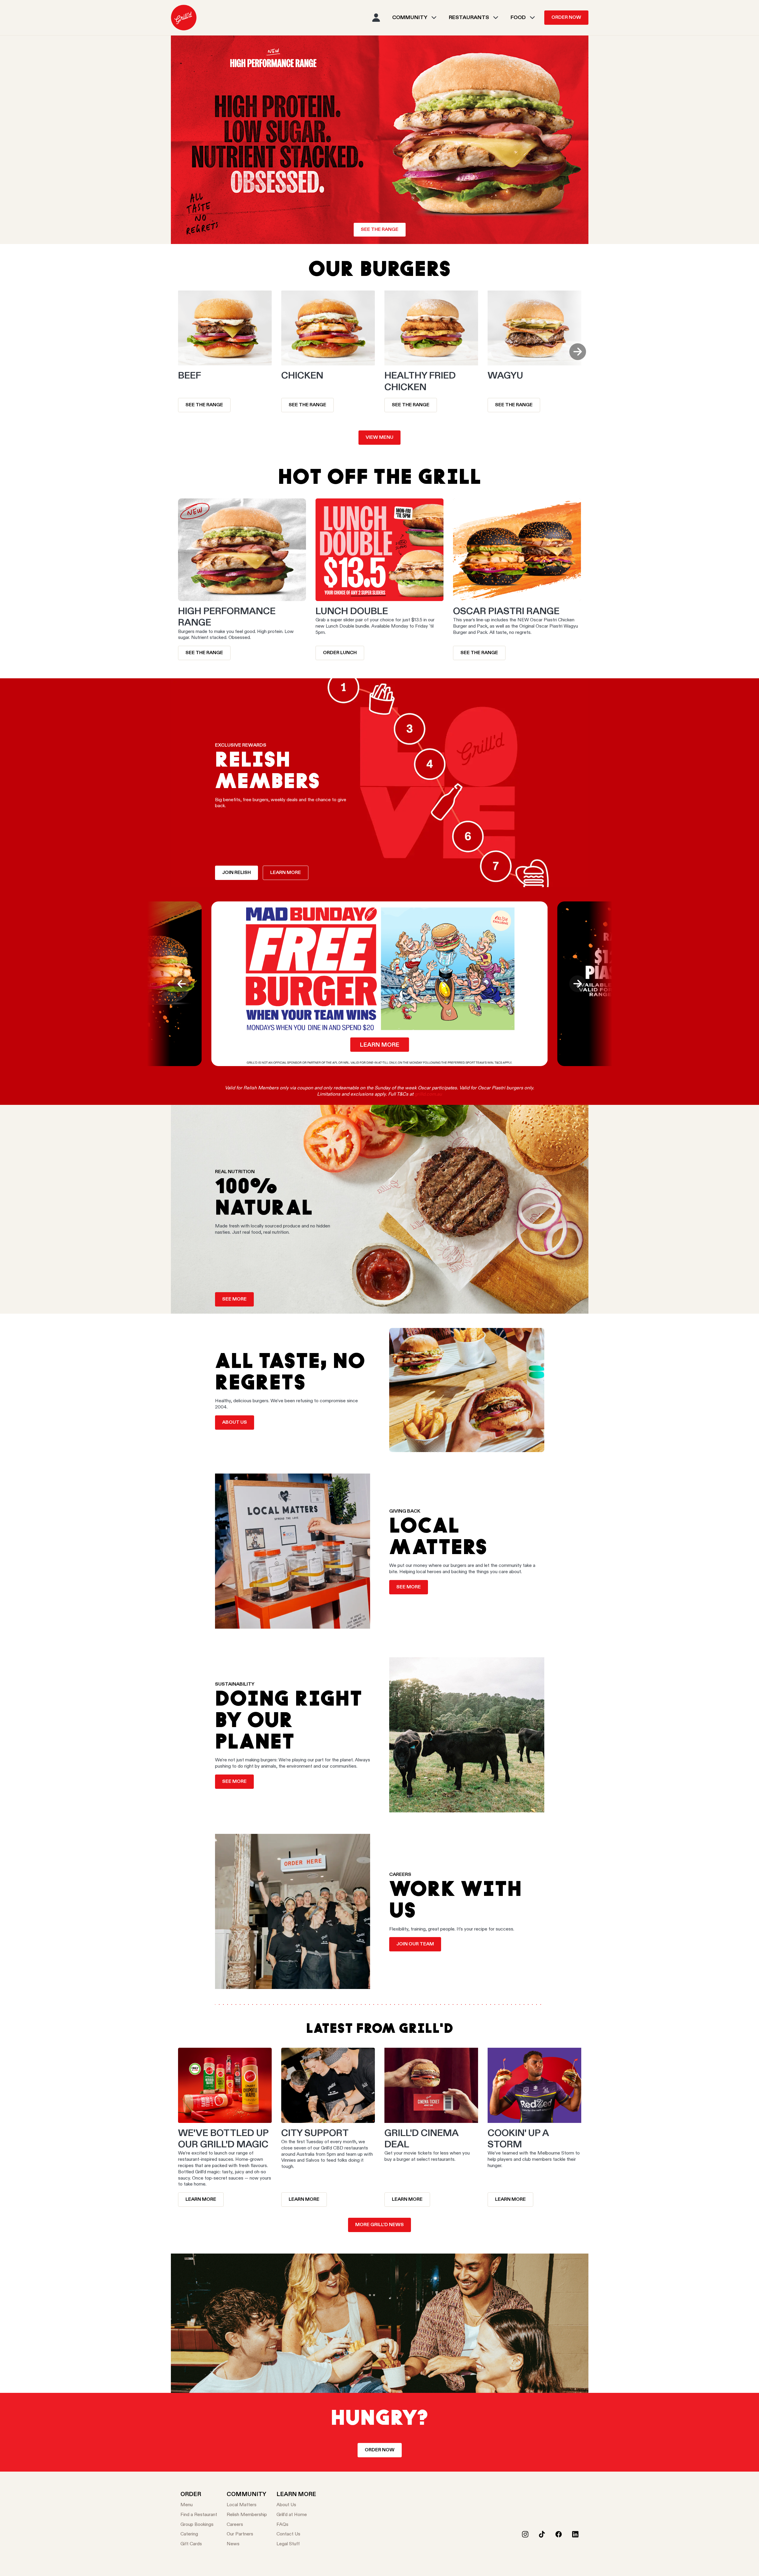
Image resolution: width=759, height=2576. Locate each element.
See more (234, 1782)
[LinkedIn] (575, 2534)
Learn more (286, 873)
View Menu (379, 438)
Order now (380, 2450)
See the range (380, 230)
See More (234, 1299)
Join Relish (236, 873)
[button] (578, 352)
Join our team (415, 1944)
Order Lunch (340, 653)
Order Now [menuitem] (566, 18)
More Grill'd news (379, 2225)
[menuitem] (184, 18)
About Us (235, 1423)
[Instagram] (525, 2534)
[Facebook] (559, 2534)
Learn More (304, 2200)
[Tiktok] (542, 2534)
